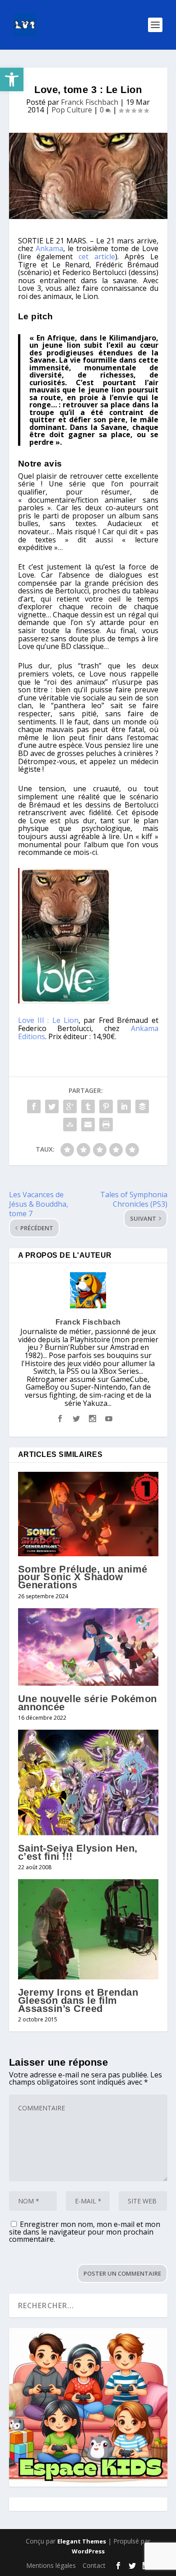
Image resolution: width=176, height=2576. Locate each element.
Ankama (49, 248)
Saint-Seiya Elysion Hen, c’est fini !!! (78, 1852)
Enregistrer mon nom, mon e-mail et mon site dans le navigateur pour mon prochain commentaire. (85, 2232)
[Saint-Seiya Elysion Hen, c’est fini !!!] (88, 1783)
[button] (12, 79)
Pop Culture (72, 110)
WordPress (88, 2551)
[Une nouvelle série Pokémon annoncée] (88, 1647)
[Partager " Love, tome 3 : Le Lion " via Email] (88, 1125)
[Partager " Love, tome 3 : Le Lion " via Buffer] (142, 1106)
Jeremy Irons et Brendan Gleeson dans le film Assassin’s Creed (78, 2000)
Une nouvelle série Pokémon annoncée (88, 1703)
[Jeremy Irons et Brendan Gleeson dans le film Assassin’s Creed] (88, 1929)
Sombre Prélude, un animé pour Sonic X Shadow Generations (83, 1577)
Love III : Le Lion (49, 1020)
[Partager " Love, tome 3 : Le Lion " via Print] (106, 1125)
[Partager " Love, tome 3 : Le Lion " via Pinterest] (106, 1106)
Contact (94, 2565)
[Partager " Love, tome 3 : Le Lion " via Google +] (70, 1106)
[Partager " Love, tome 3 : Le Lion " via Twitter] (52, 1106)
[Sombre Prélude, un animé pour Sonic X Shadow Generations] (88, 1514)
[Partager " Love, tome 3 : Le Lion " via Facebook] (34, 1106)
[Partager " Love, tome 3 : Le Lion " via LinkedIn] (124, 1106)
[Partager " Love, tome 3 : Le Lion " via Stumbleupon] (70, 1125)
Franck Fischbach (90, 102)
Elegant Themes (82, 2541)
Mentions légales (51, 2565)
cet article (97, 257)
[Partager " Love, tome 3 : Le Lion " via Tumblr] (88, 1106)
